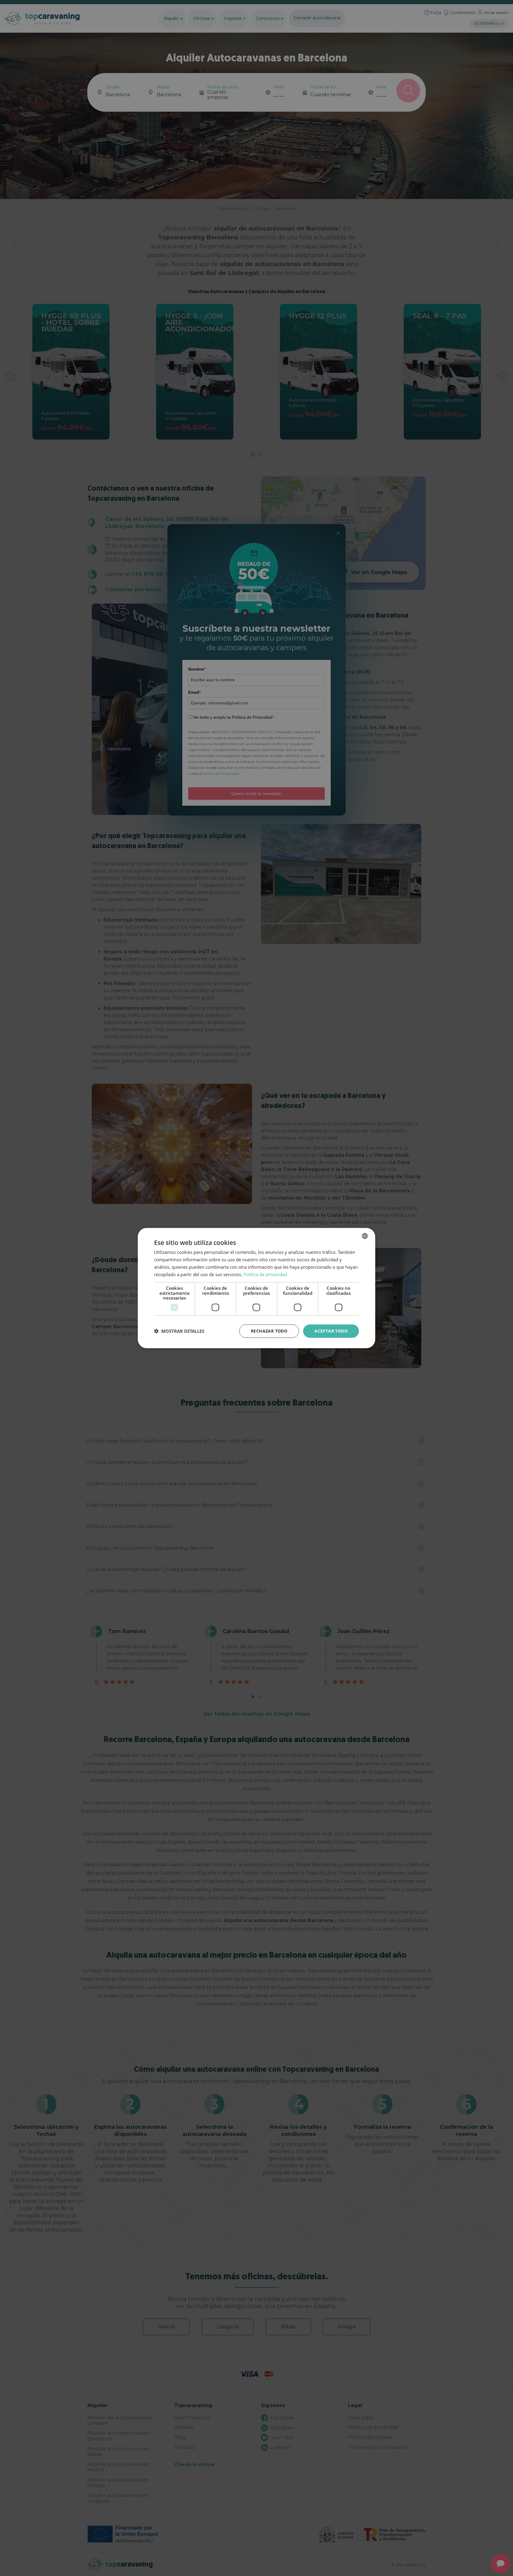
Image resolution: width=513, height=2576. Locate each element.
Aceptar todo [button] (331, 1331)
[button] (179, 1331)
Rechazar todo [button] (269, 1331)
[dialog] (256, 1288)
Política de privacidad (265, 1274)
